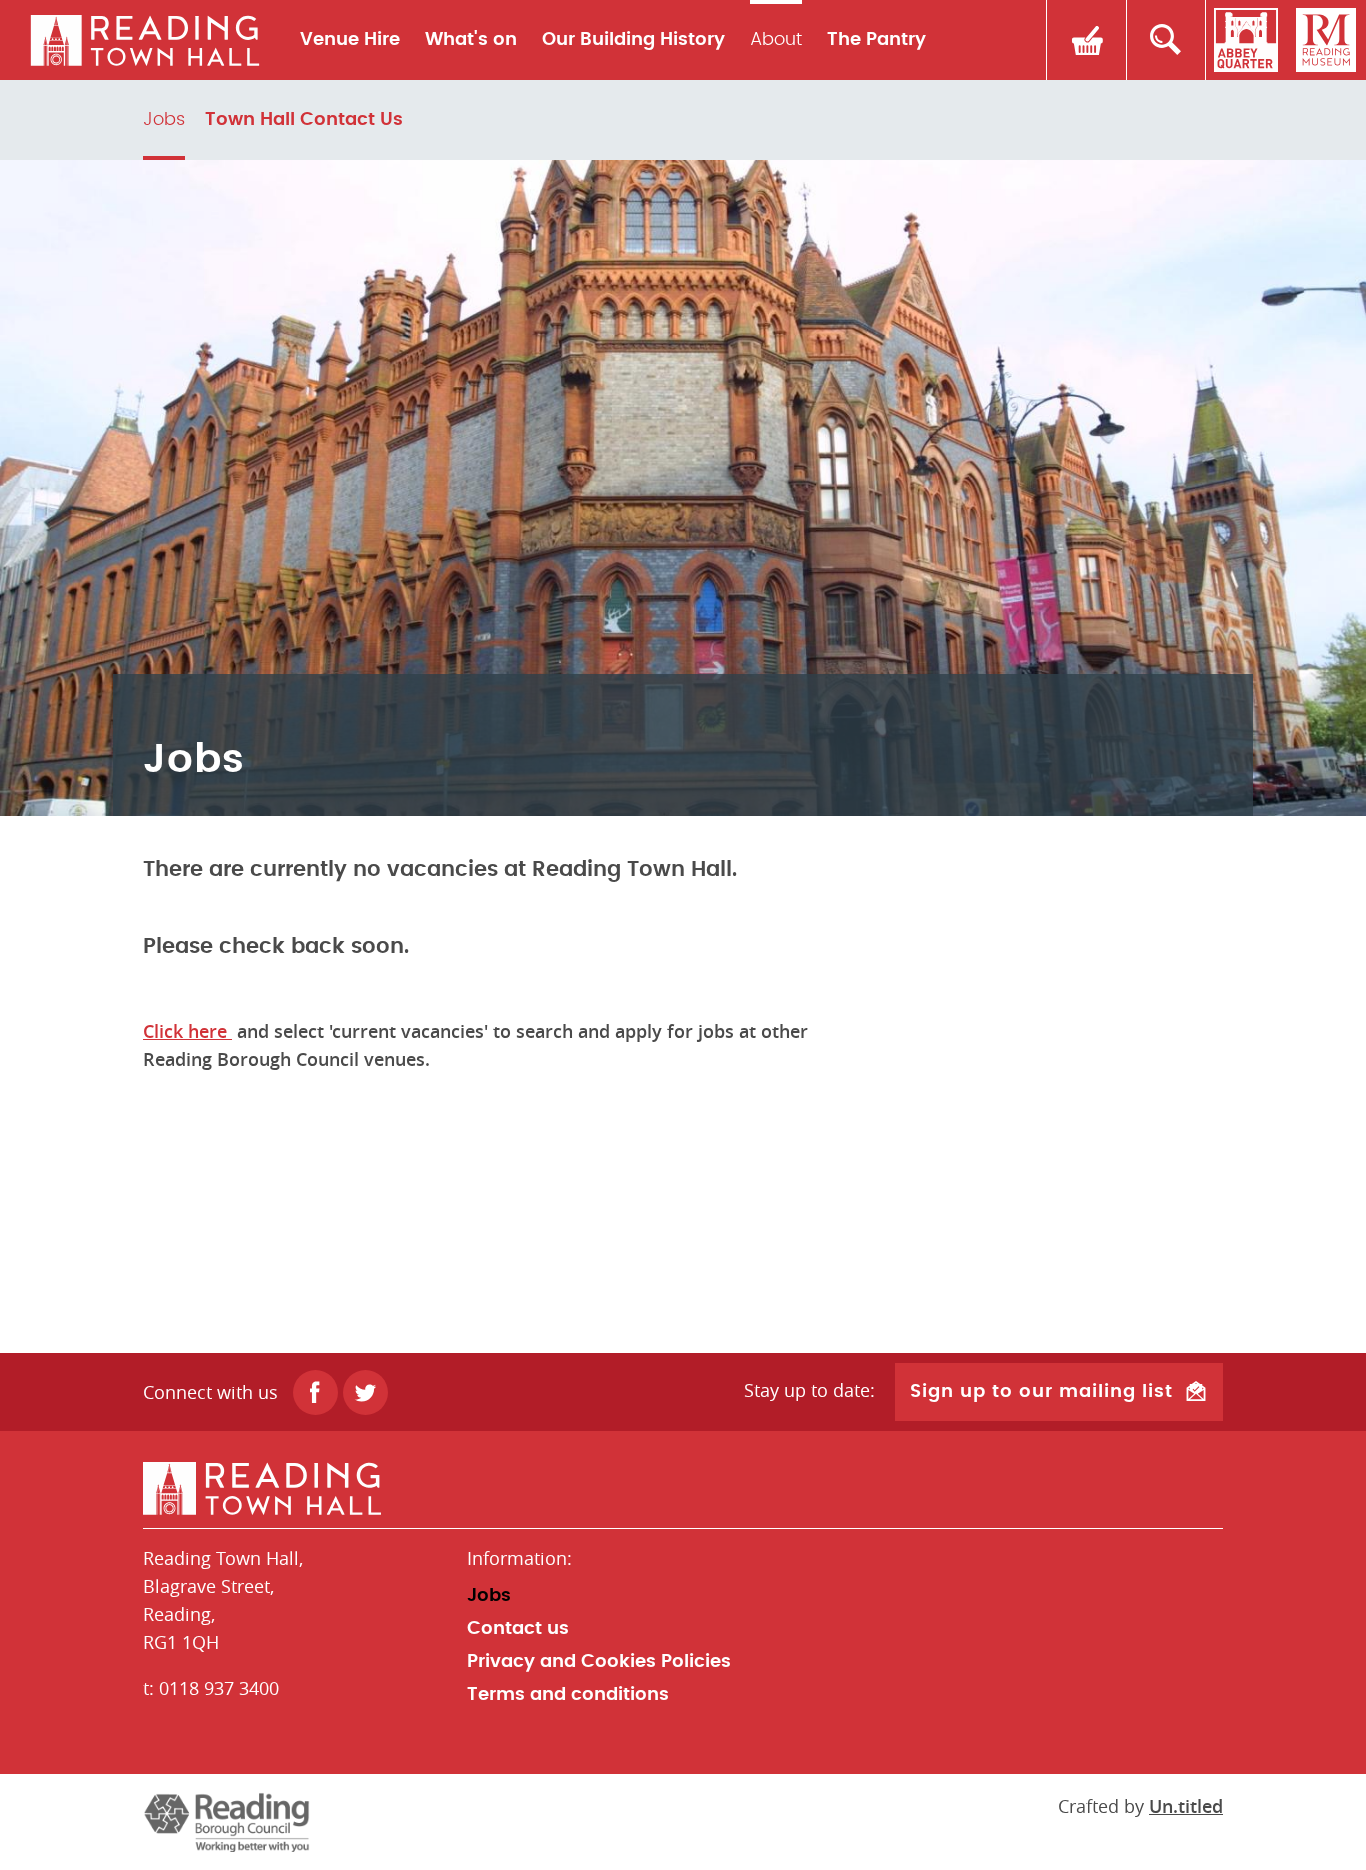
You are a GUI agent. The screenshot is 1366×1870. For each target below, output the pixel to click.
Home (683, 1489)
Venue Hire (350, 40)
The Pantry (876, 40)
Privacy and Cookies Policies (599, 1662)
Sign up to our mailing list (1041, 1392)
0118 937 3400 (219, 1688)
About (776, 40)
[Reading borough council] (226, 1822)
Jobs (164, 120)
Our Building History (633, 40)
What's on (471, 40)
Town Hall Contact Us (304, 120)
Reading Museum (1326, 40)
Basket (1086, 40)
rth (145, 40)
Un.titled (1186, 1806)
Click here (187, 1031)
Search (1166, 40)
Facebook (315, 1392)
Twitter (365, 1392)
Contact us (518, 1629)
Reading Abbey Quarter (1246, 40)
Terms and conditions (568, 1695)
